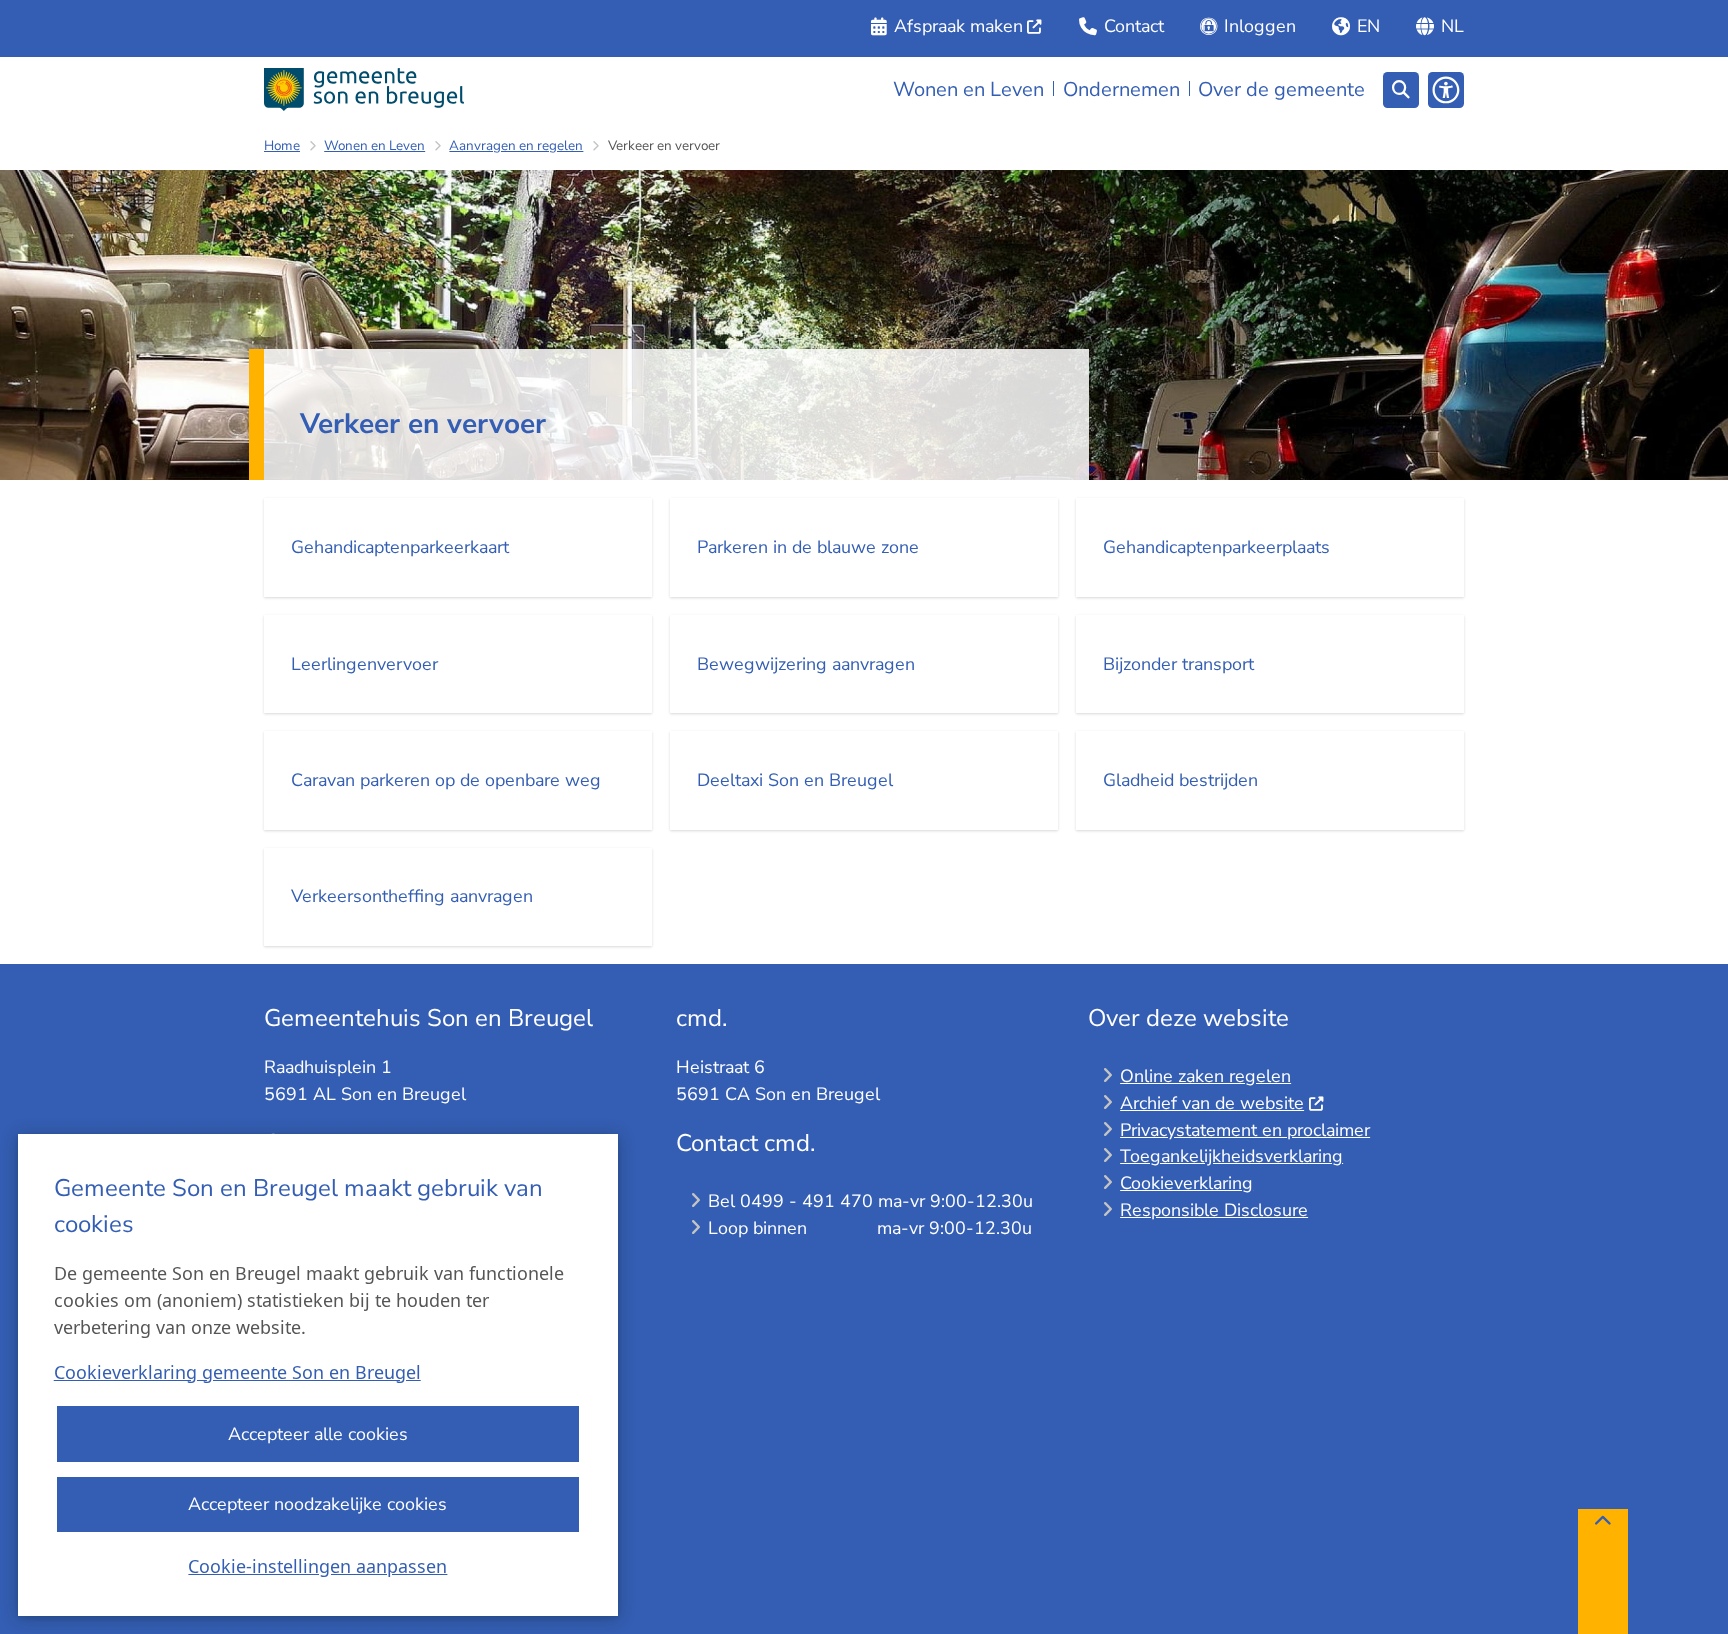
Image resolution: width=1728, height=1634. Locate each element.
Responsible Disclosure (1214, 1210)
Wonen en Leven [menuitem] (968, 89)
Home (282, 145)
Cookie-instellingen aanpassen (317, 1566)
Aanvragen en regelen (516, 145)
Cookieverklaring (1186, 1183)
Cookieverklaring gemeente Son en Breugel (237, 1372)
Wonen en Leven (374, 145)
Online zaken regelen (1205, 1076)
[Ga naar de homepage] (364, 89)
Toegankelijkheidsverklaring (1231, 1156)
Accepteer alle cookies (318, 1434)
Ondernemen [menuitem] (1121, 89)
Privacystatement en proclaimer (1245, 1130)
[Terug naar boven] (1603, 1571)
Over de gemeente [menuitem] (1281, 89)
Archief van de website (1212, 1103)
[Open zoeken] (1401, 90)
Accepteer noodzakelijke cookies (317, 1504)
